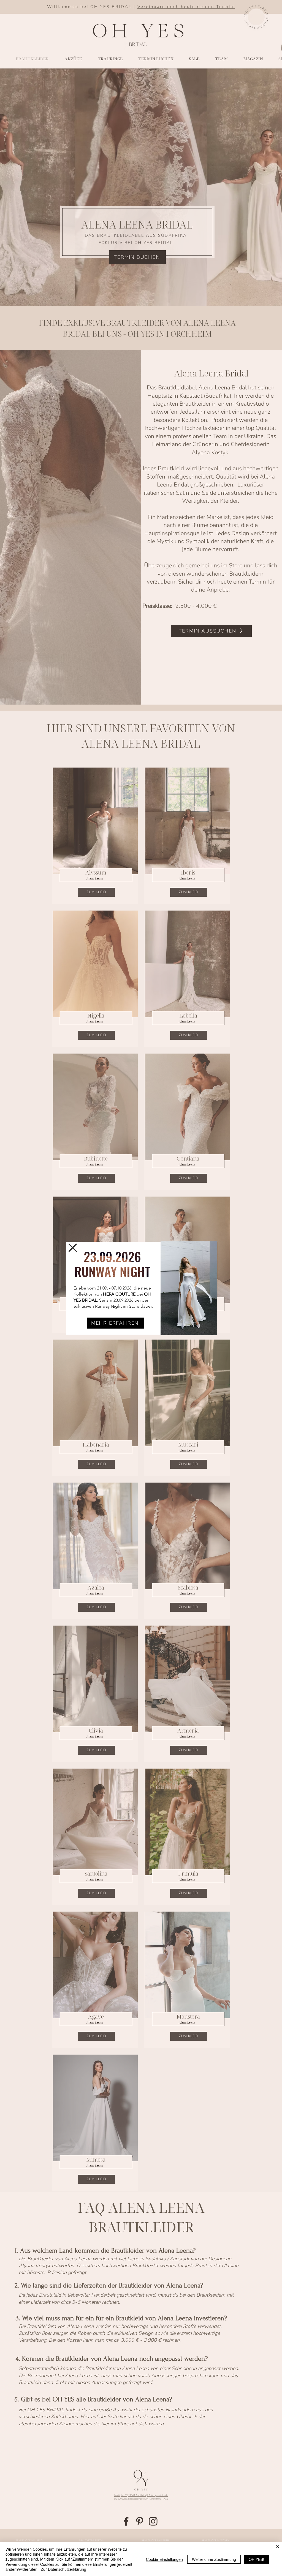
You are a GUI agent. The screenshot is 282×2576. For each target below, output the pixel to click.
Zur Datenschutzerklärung (63, 2569)
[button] (73, 1248)
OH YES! (256, 2559)
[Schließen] (278, 2547)
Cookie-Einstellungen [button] (164, 2559)
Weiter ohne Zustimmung (214, 2559)
